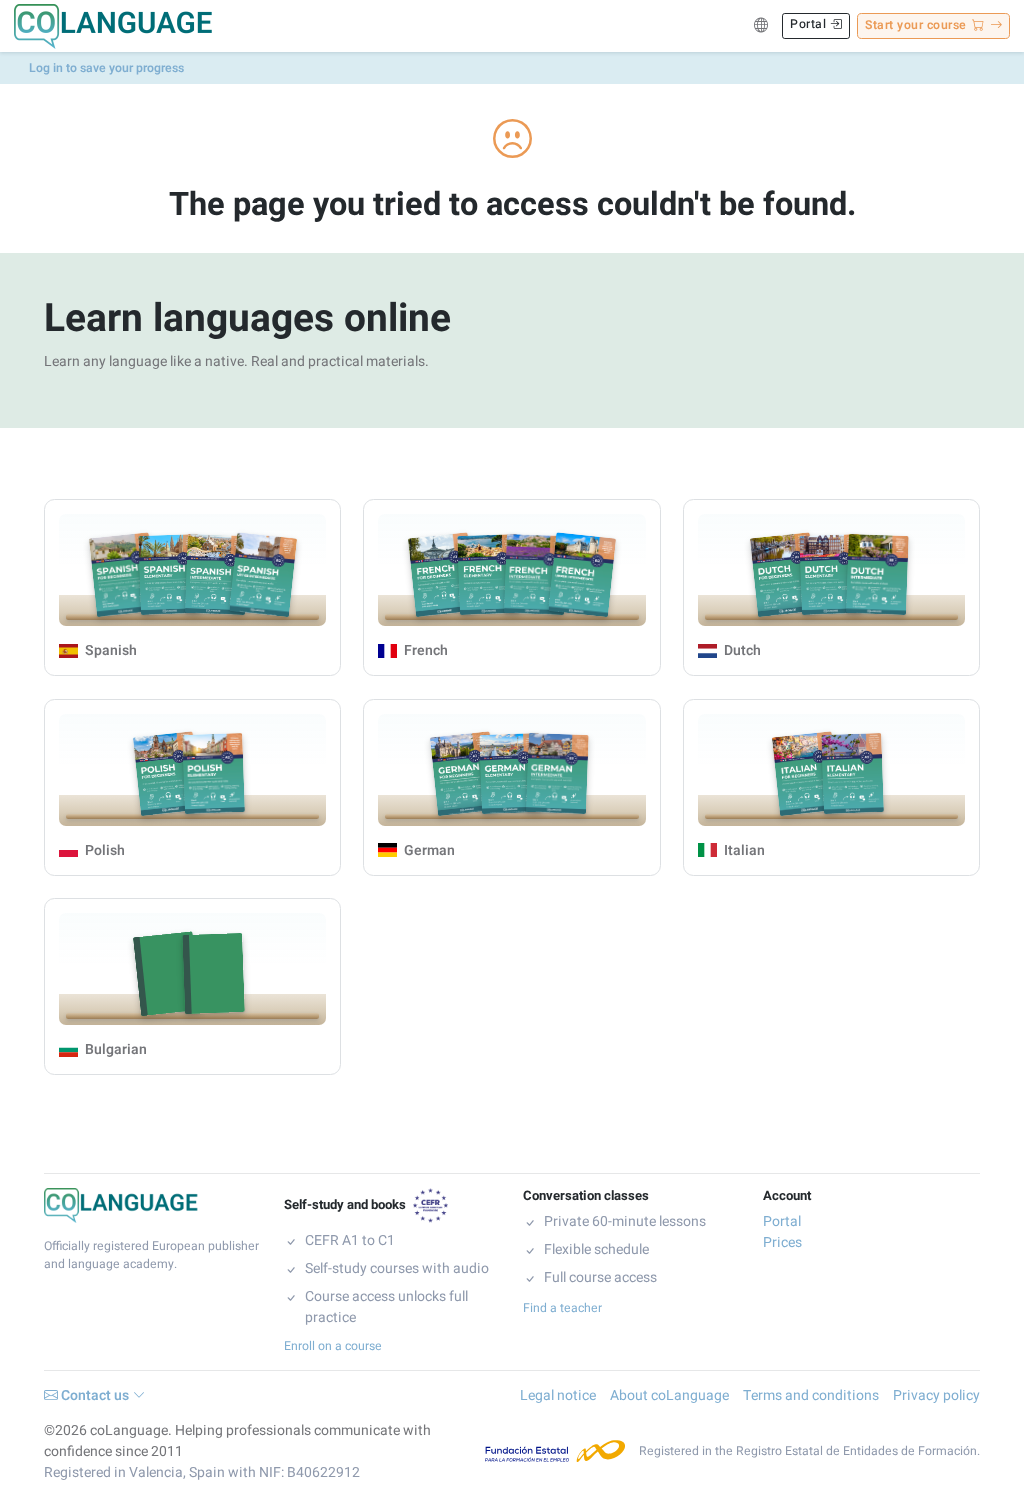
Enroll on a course (333, 1346)
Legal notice (558, 1395)
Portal (810, 24)
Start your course (916, 25)
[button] (761, 26)
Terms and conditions (811, 1395)
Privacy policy (936, 1395)
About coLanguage (669, 1395)
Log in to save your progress (106, 68)
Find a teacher (562, 1308)
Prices (782, 1242)
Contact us (95, 1395)
